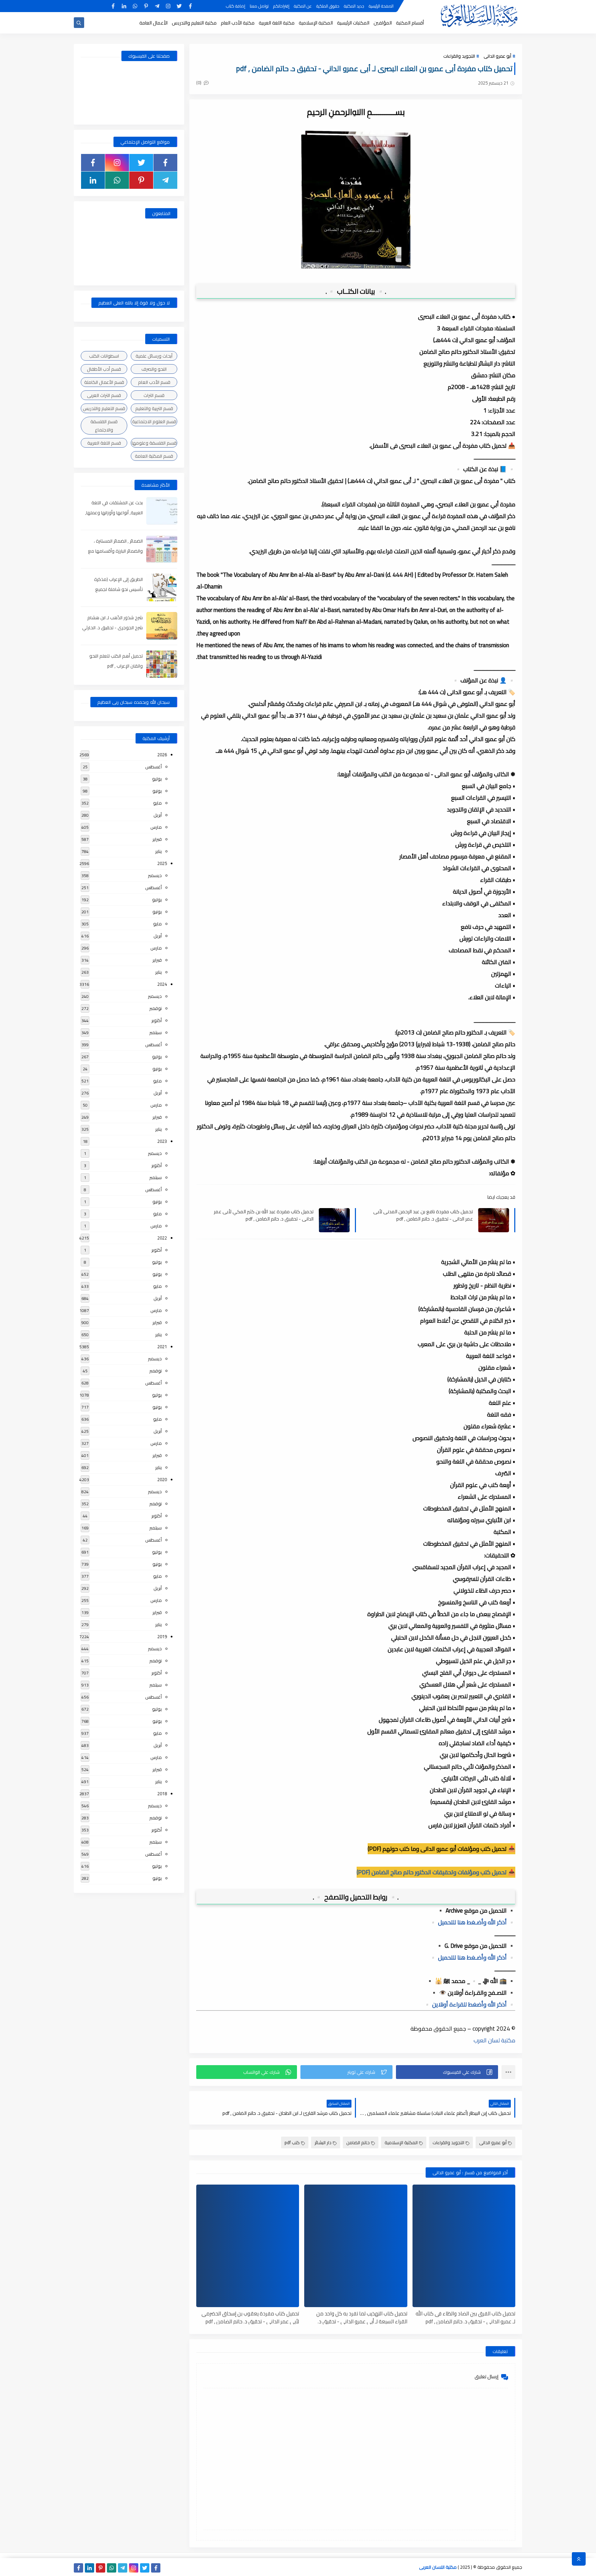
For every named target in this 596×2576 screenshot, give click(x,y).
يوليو (157, 779)
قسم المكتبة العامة (154, 456)
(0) (199, 82)
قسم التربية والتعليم (154, 408)
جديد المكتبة (354, 6)
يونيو (157, 791)
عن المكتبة (303, 6)
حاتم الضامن (358, 2142)
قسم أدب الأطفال (104, 369)
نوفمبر (156, 1008)
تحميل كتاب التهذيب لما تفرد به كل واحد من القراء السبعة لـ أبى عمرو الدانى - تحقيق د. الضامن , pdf (362, 2317)
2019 (162, 1636)
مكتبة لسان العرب (494, 2040)
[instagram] (168, 6)
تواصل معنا (259, 6)
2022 (162, 1238)
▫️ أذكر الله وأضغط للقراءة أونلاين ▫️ (469, 2004)
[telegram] (157, 6)
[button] (447, 2072)
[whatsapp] (135, 6)
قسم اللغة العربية (104, 443)
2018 (162, 1794)
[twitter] (179, 6)
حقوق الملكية (328, 6)
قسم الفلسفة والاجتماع (104, 426)
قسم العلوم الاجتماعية (154, 421)
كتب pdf (292, 2142)
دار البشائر (323, 2142)
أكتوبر (157, 1020)
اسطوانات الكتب (104, 356)
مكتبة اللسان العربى (438, 2567)
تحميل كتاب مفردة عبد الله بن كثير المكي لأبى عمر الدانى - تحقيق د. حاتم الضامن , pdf (264, 1215)
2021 (162, 1347)
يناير (158, 851)
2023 (162, 1141)
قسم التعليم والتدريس (104, 408)
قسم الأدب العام (154, 382)
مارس (156, 827)
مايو (157, 803)
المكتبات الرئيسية (353, 23)
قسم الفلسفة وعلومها (154, 443)
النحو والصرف (154, 369)
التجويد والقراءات (459, 56)
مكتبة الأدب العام (238, 23)
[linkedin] (124, 6)
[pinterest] (146, 6)
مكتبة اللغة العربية (277, 23)
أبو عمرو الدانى (497, 56)
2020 (162, 1479)
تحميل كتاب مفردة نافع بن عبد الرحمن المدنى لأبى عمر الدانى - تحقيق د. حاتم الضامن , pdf (423, 1215)
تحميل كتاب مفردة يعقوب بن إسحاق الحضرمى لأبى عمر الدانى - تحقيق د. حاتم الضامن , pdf (250, 2317)
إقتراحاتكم (281, 6)
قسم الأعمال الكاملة (104, 382)
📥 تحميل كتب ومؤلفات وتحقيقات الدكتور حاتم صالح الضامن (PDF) (436, 1872)
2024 (162, 984)
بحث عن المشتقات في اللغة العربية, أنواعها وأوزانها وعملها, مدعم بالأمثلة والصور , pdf (114, 513)
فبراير (157, 839)
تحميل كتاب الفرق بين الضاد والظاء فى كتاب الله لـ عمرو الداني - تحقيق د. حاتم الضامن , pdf (465, 2317)
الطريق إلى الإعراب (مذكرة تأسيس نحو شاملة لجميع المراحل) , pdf (118, 589)
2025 (162, 863)
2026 (162, 755)
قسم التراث (154, 395)
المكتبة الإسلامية (316, 23)
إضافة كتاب (236, 6)
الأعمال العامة (153, 23)
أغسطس (153, 767)
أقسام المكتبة (410, 23)
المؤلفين (383, 23)
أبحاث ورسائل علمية (154, 356)
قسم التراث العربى (104, 395)
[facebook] (190, 6)
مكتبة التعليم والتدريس (194, 23)
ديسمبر (155, 875)
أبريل (158, 815)
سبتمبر (156, 1032)
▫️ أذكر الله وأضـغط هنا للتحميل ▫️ (472, 1922)
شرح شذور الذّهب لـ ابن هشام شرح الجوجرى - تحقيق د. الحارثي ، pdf (112, 628)
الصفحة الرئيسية (381, 6)
